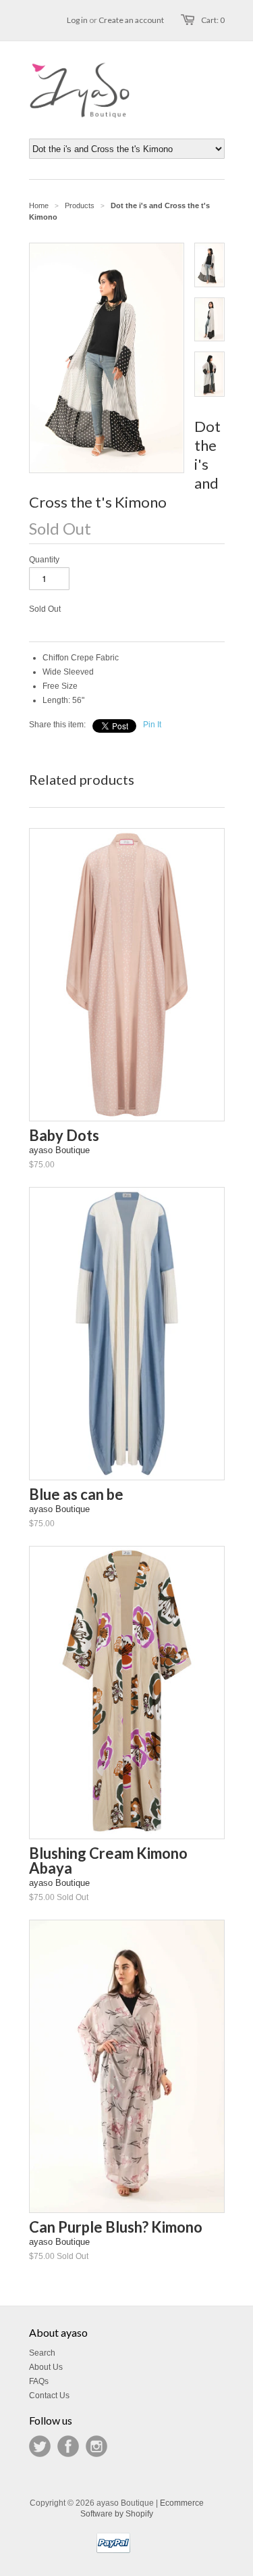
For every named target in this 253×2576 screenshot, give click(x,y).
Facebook (68, 2446)
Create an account (131, 20)
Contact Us (49, 2396)
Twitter (40, 2446)
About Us (46, 2367)
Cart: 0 (213, 20)
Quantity (44, 560)
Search (42, 2353)
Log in (77, 20)
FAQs (39, 2381)
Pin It (152, 725)
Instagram (96, 2446)
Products (80, 205)
